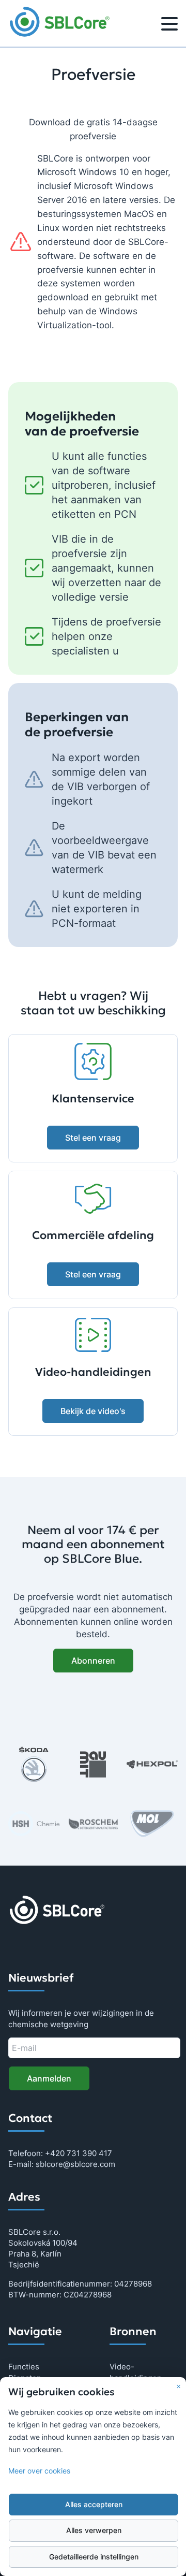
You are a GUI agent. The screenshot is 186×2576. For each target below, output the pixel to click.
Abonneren (93, 1661)
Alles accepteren (94, 2505)
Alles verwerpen (94, 2530)
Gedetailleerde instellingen (94, 2557)
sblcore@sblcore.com (75, 2164)
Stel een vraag (93, 1138)
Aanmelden (49, 2078)
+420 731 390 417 (79, 2153)
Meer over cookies (39, 2471)
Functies (24, 2367)
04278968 (133, 2284)
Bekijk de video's (93, 1411)
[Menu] (169, 25)
